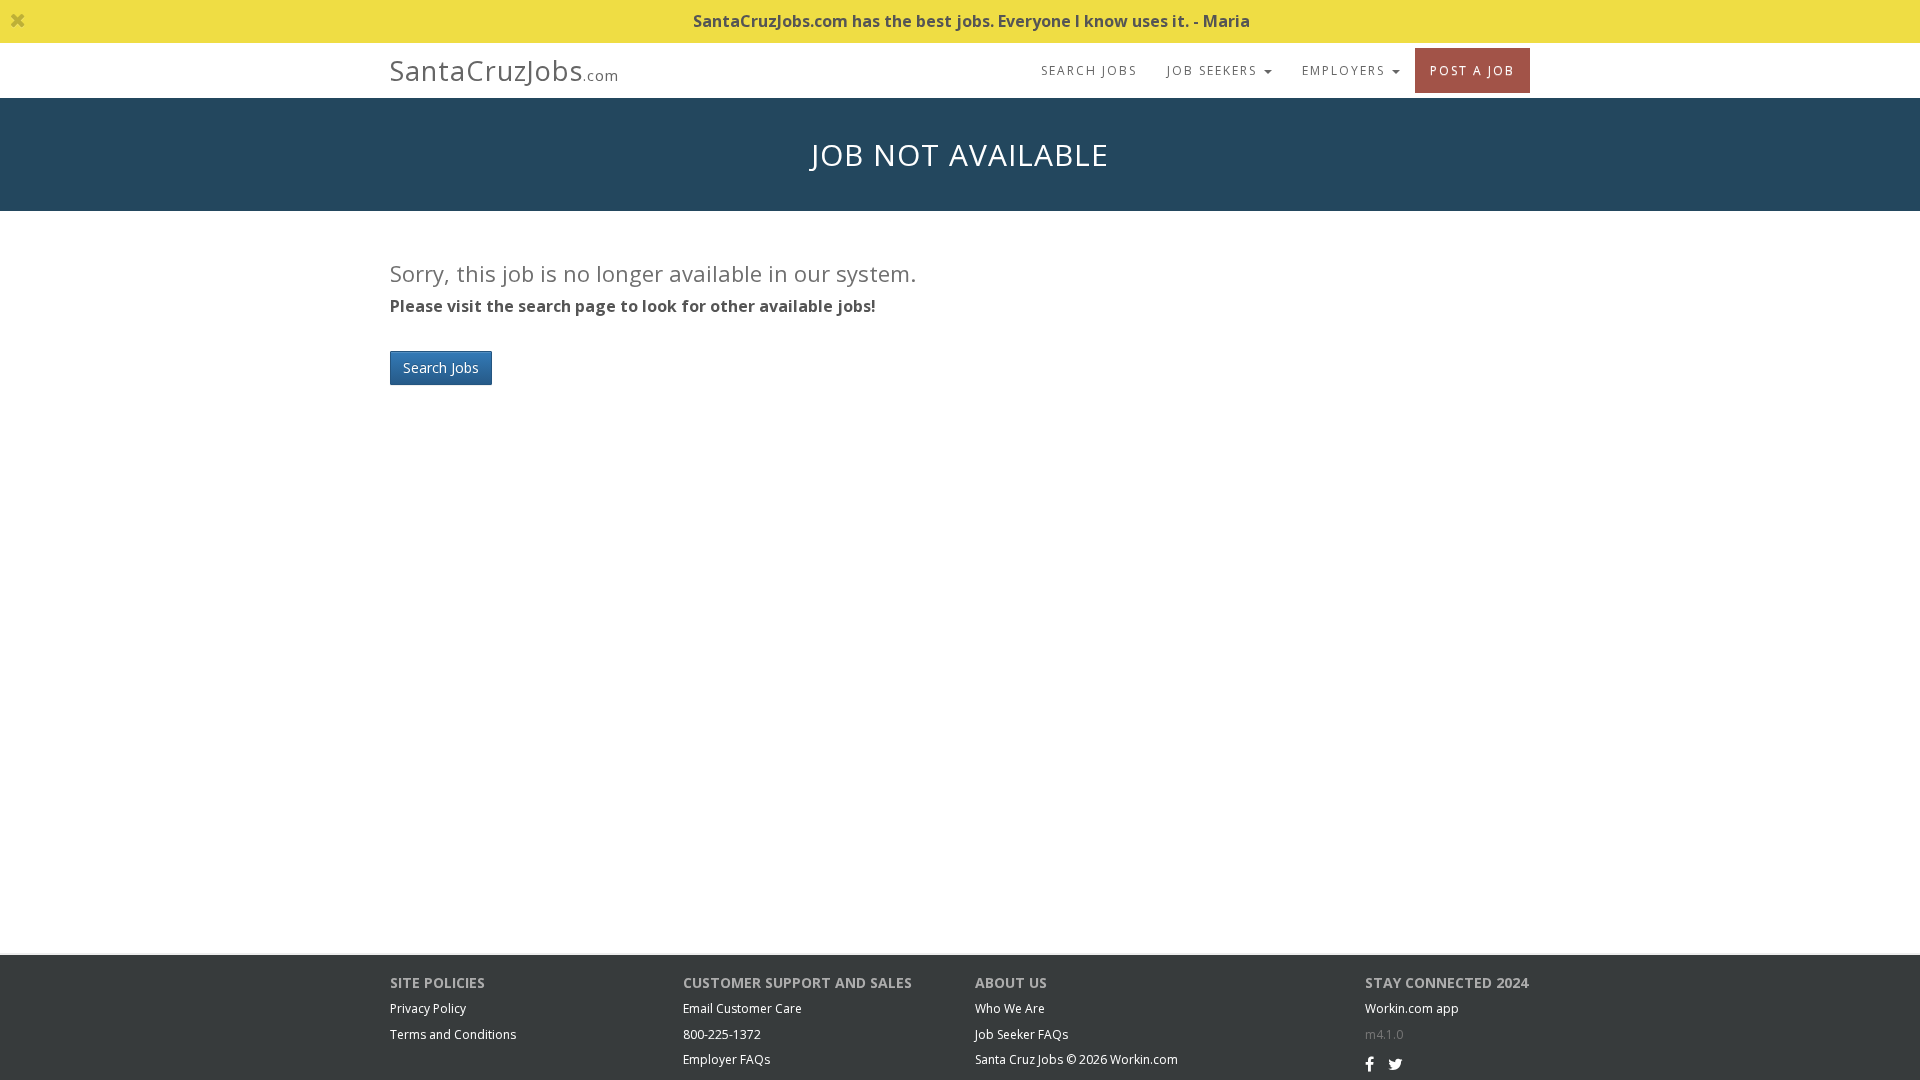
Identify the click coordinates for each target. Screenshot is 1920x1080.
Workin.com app (1412, 1008)
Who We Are (1010, 1008)
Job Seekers (1214, 70)
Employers (1346, 70)
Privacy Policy (428, 1008)
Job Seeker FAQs (1021, 1034)
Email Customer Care (742, 1008)
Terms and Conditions (453, 1034)
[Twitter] (1395, 1064)
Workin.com (1144, 1059)
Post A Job (1472, 70)
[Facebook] (1369, 1064)
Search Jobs (1089, 70)
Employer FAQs (726, 1059)
